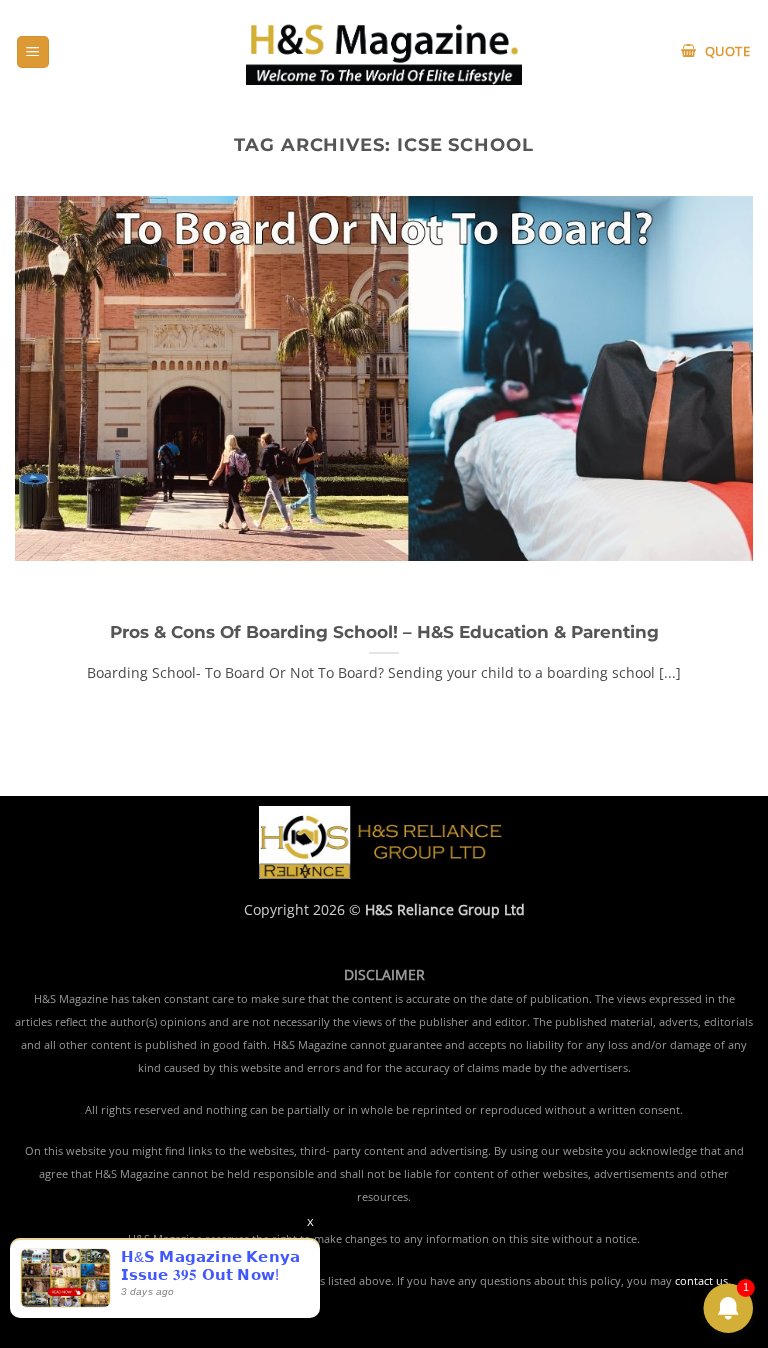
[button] (33, 52)
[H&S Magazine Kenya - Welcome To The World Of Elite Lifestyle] (384, 51)
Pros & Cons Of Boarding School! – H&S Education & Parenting (384, 632)
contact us (701, 1281)
